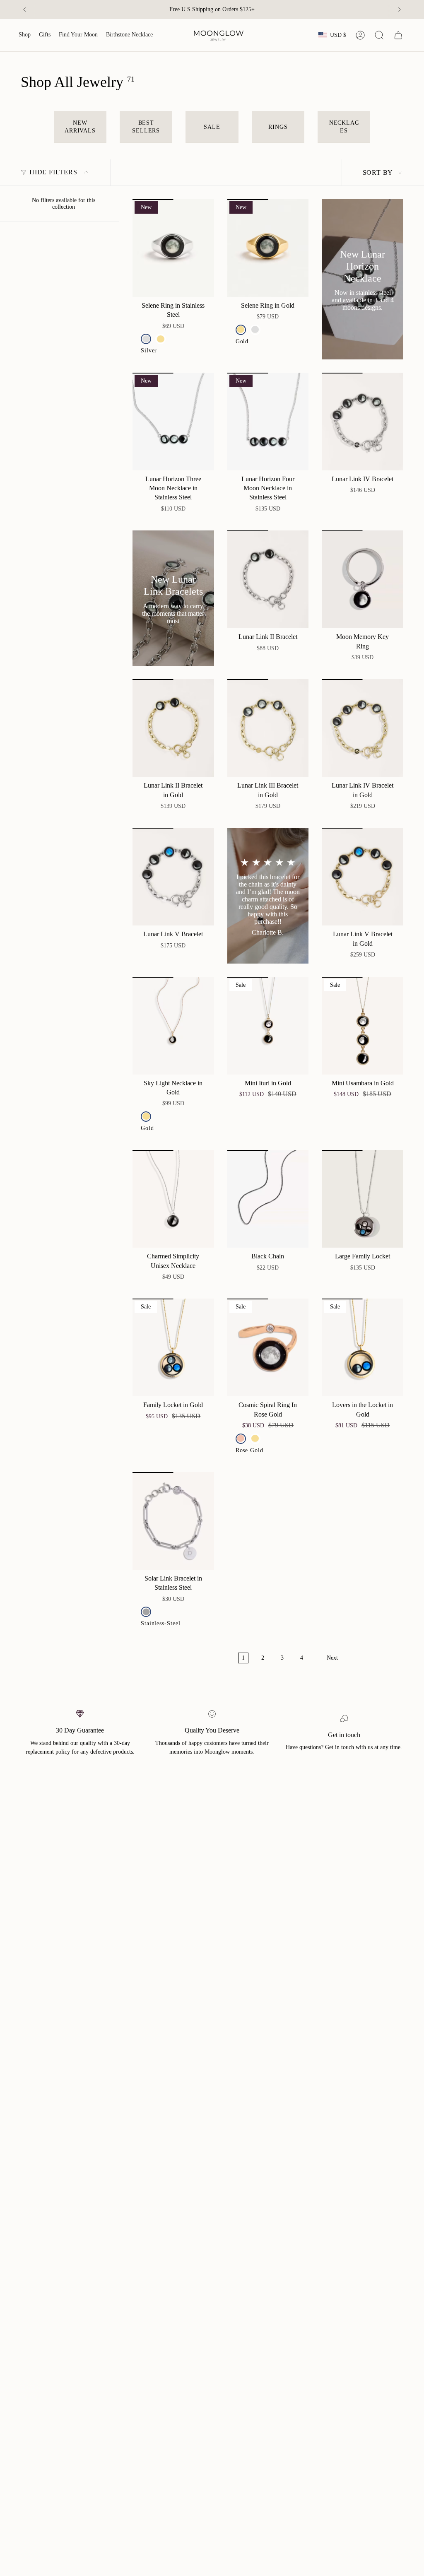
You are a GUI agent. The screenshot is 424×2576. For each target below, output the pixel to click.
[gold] (160, 339)
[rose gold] (241, 1439)
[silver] (146, 339)
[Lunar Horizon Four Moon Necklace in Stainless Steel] (268, 422)
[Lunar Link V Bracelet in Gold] (363, 877)
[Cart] (398, 35)
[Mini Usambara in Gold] (363, 1026)
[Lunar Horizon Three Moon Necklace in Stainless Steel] (173, 422)
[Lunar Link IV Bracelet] (363, 422)
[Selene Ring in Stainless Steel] (173, 248)
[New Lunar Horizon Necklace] (363, 279)
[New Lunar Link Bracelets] (173, 598)
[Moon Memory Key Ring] (363, 579)
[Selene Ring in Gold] (268, 248)
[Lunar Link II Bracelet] (268, 579)
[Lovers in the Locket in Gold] (363, 1347)
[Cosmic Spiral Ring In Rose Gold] (268, 1347)
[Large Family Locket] (363, 1199)
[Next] (400, 10)
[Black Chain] (268, 1199)
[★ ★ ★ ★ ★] (268, 895)
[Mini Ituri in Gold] (268, 1026)
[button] (25, 35)
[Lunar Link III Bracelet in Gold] (268, 728)
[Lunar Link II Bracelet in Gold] (173, 728)
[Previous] (24, 10)
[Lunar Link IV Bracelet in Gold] (363, 728)
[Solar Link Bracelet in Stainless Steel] (173, 1521)
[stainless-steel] (146, 1612)
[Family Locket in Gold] (173, 1347)
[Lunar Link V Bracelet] (173, 877)
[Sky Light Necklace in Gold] (173, 1026)
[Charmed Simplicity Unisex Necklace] (173, 1199)
